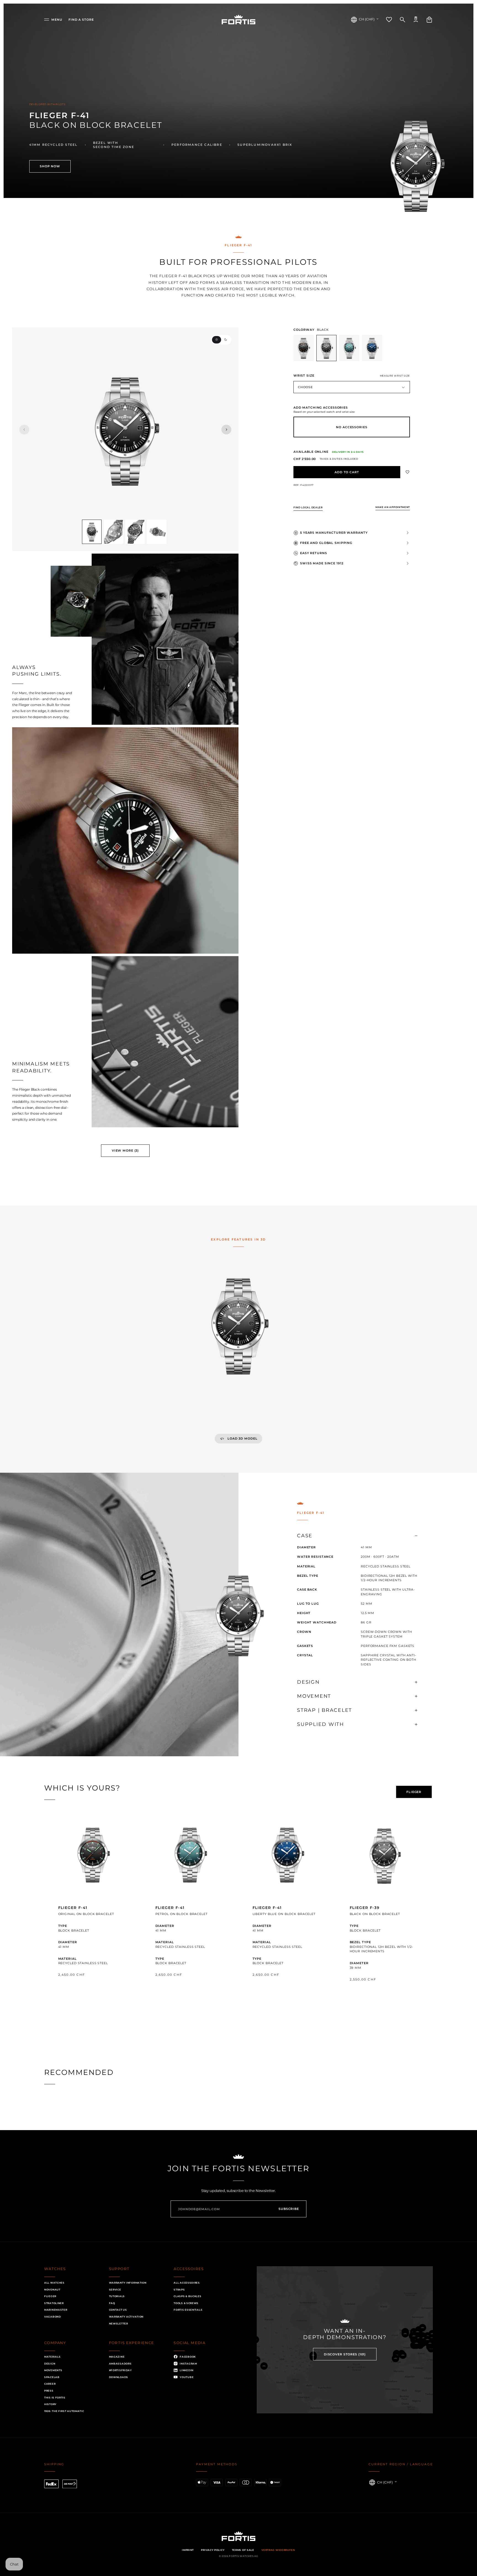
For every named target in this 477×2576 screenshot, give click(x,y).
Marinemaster (56, 2310)
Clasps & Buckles (187, 2296)
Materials (52, 2357)
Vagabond (53, 2317)
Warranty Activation (126, 2317)
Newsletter (119, 2324)
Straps (179, 2290)
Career (50, 2384)
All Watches (54, 2283)
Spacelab (52, 2377)
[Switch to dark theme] (226, 340)
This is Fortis (55, 2398)
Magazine (117, 2357)
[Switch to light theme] (217, 340)
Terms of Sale (243, 2550)
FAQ (112, 2303)
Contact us (118, 2310)
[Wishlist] (389, 20)
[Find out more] (93, 1910)
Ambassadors (120, 2364)
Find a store (81, 20)
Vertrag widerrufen (278, 2550)
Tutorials (117, 2296)
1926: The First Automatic (64, 2411)
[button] (53, 20)
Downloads (119, 2377)
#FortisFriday (120, 2370)
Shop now (50, 166)
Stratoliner (54, 2303)
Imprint (188, 2550)
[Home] (239, 20)
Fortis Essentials (188, 2310)
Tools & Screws (186, 2303)
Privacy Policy (213, 2550)
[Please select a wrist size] (347, 472)
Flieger (50, 2296)
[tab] (414, 1792)
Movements (53, 2370)
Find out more (93, 1990)
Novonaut (52, 2290)
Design (50, 2364)
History (50, 2404)
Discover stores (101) (345, 2354)
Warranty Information (128, 2283)
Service (115, 2290)
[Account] (416, 20)
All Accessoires (187, 2283)
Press (49, 2391)
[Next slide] (226, 429)
